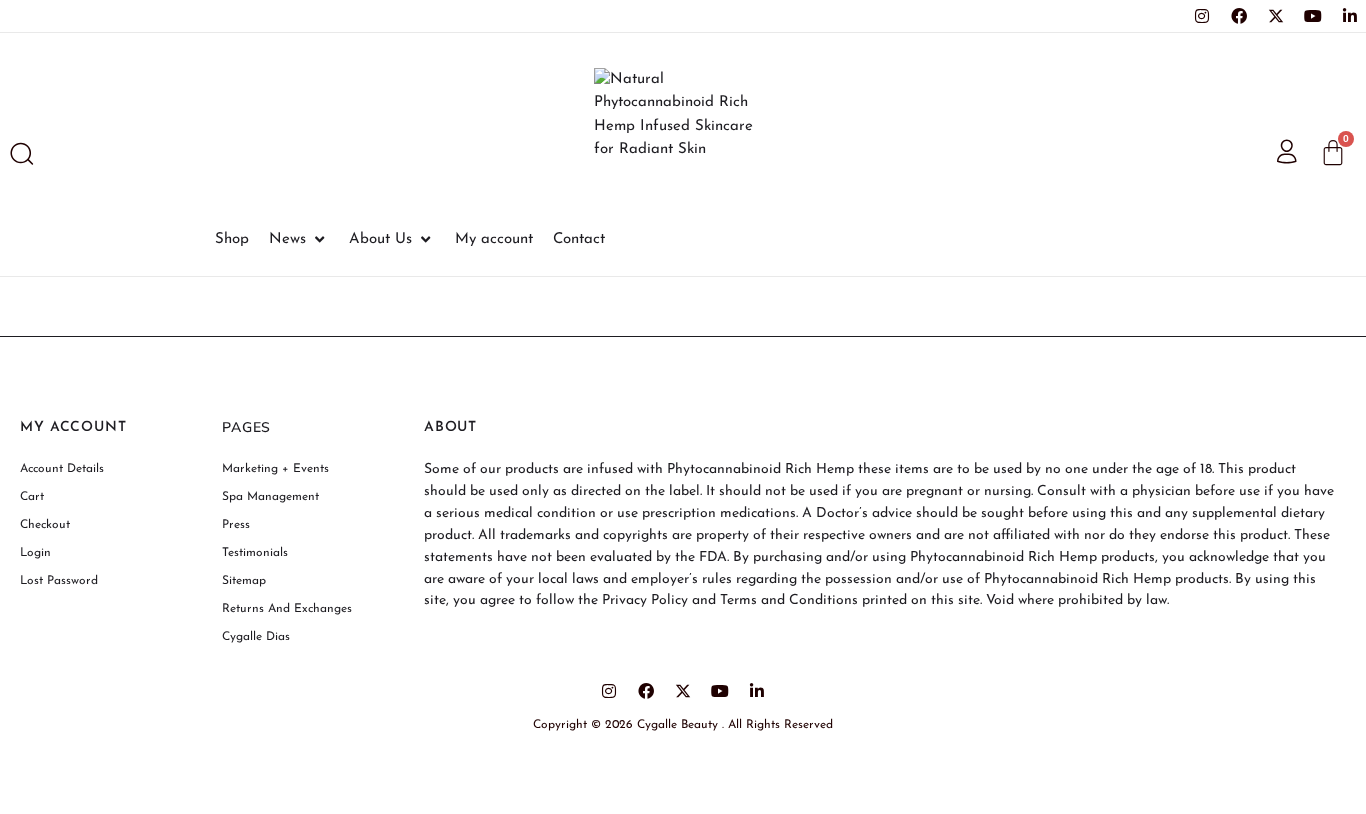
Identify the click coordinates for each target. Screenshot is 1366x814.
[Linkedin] (1350, 16)
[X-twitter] (1276, 16)
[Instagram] (1202, 16)
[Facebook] (1239, 16)
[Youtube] (1313, 16)
